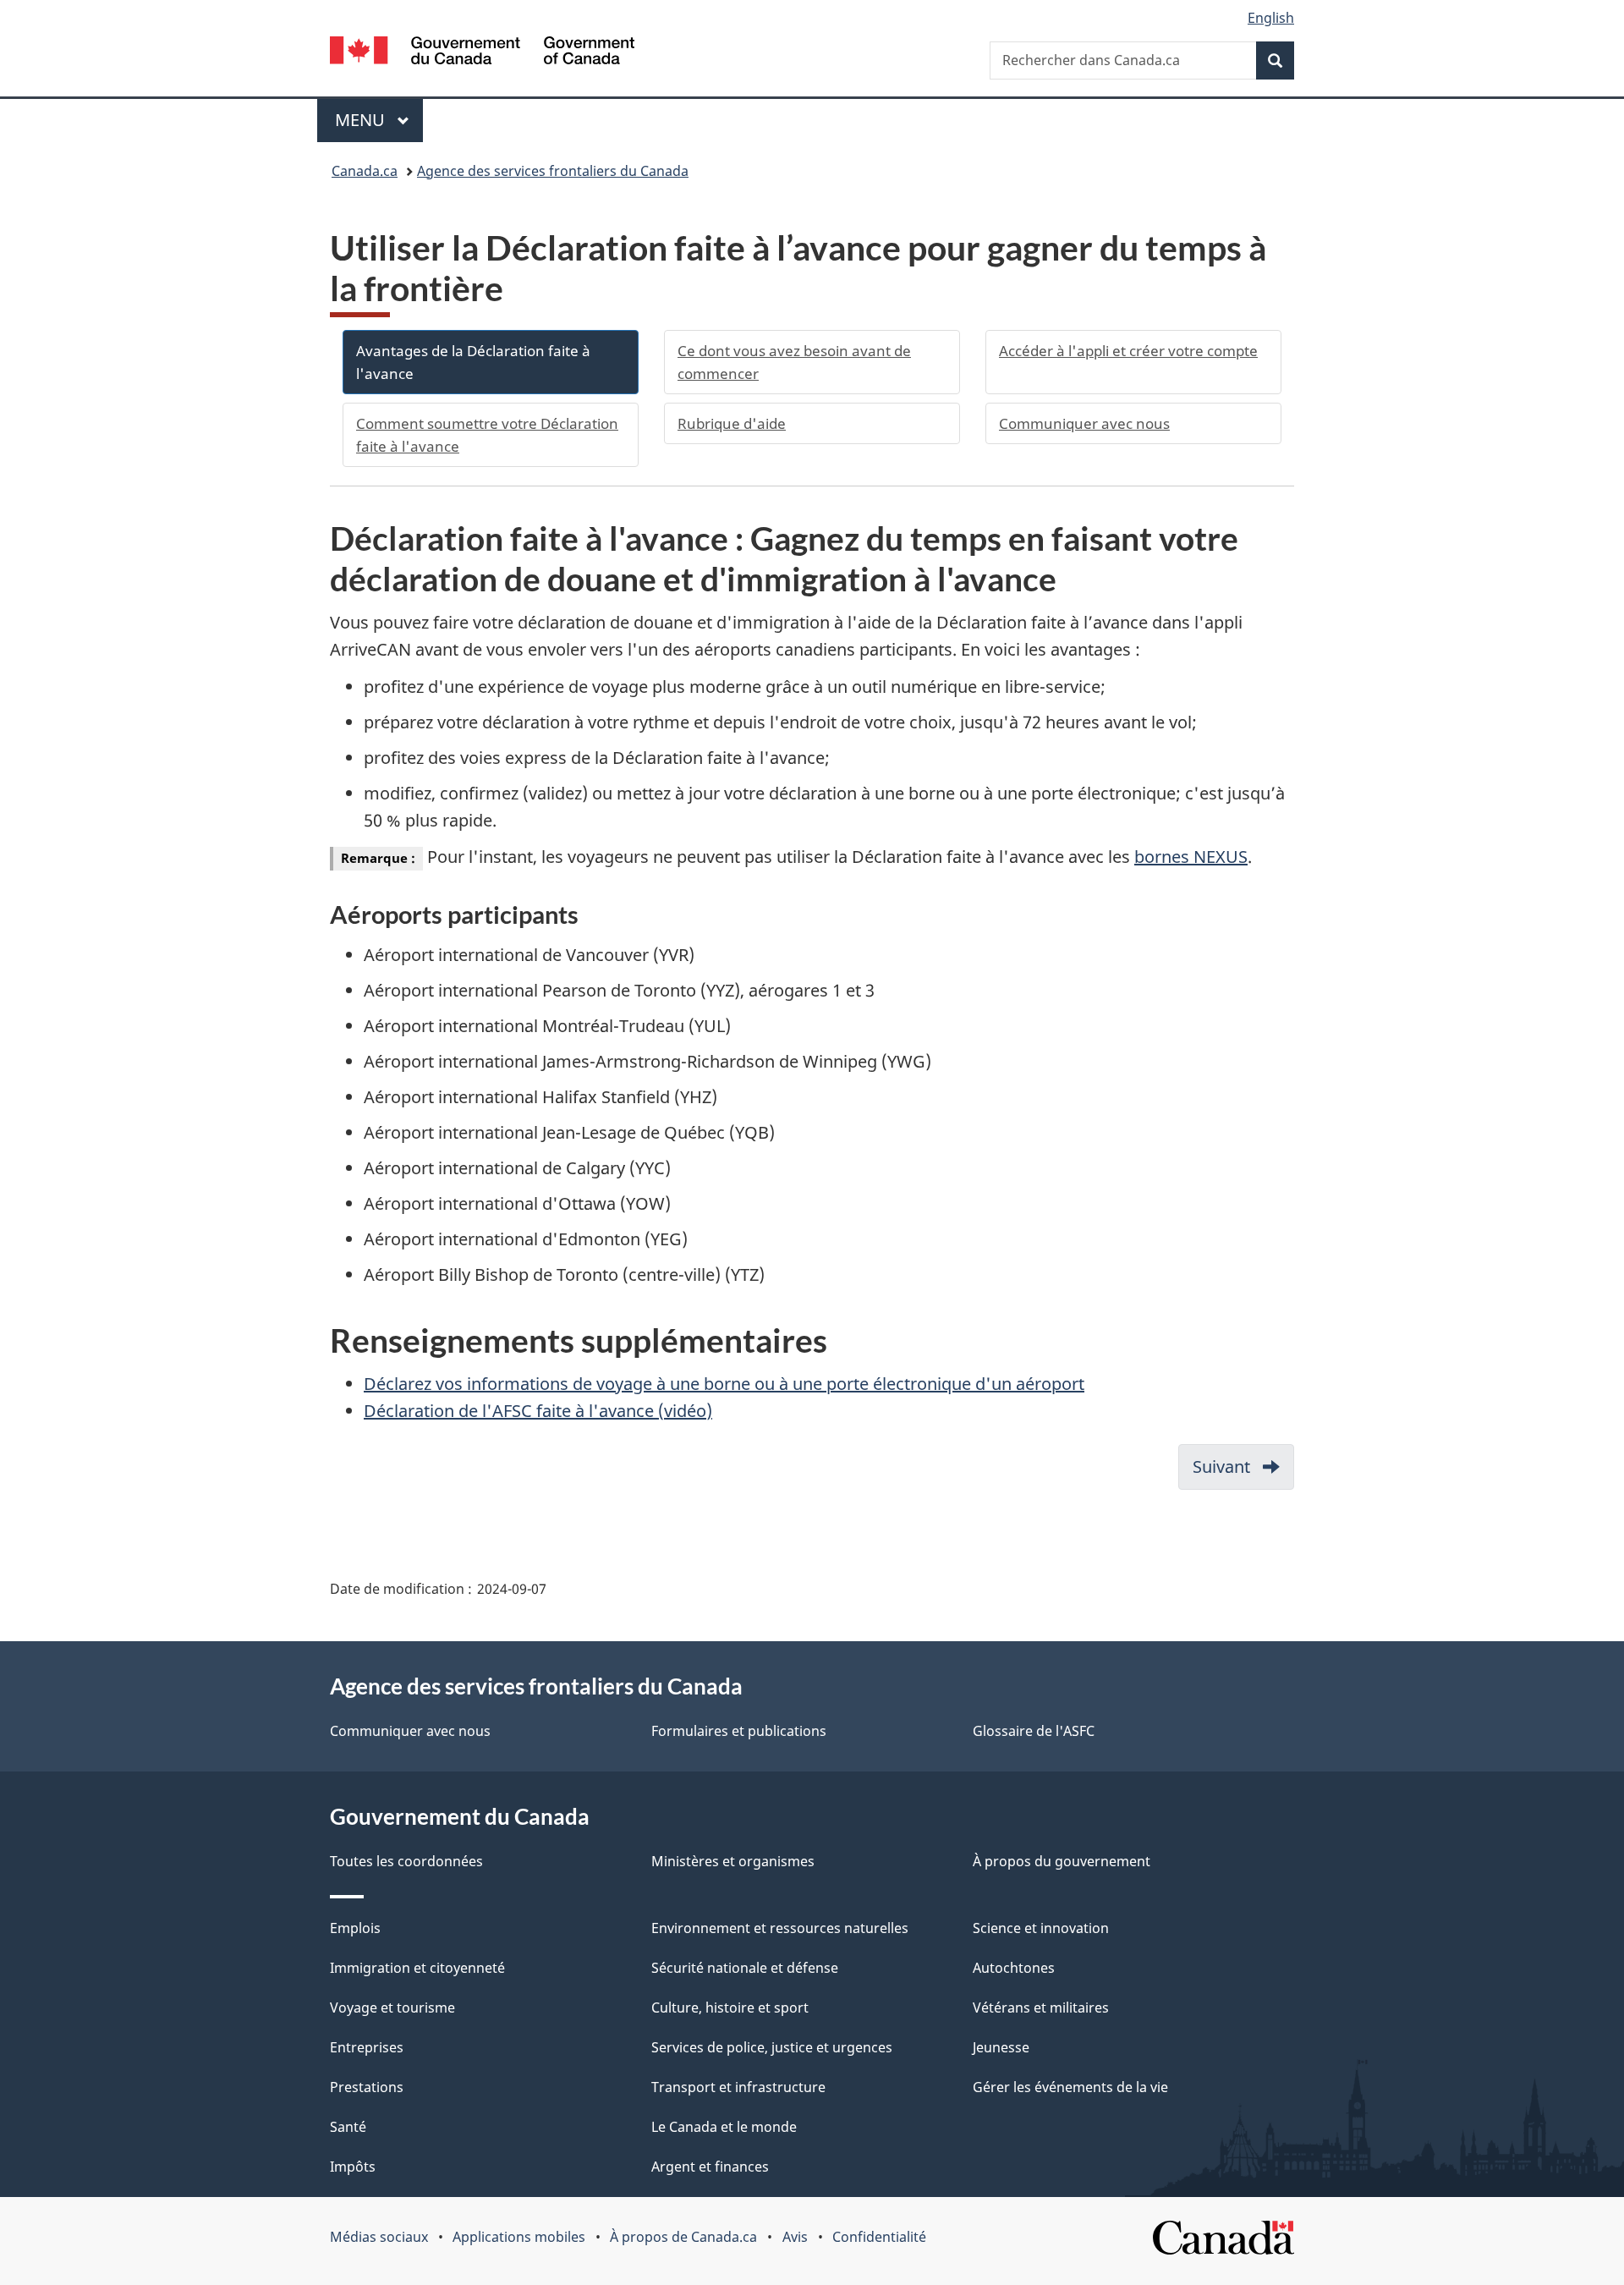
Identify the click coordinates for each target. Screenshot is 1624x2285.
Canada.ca (365, 171)
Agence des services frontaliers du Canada (553, 171)
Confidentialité (879, 2237)
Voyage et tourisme (392, 2008)
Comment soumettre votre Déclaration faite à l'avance (487, 435)
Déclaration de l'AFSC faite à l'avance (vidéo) (538, 1411)
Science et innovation (1041, 1928)
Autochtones (1014, 1968)
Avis (795, 2237)
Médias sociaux (379, 2237)
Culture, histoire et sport (730, 2008)
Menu (379, 120)
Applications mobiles (519, 2237)
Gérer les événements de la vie (1070, 2087)
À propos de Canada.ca (683, 2237)
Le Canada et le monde (724, 2127)
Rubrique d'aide (732, 423)
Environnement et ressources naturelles (780, 1928)
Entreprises (367, 2047)
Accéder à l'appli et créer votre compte (1128, 351)
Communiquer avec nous (1084, 423)
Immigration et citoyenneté (417, 1968)
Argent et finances (710, 2167)
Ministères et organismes (733, 1861)
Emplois (355, 1928)
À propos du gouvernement (1062, 1861)
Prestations (367, 2087)
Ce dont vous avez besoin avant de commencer (794, 362)
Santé (348, 2127)
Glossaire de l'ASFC (1034, 1731)
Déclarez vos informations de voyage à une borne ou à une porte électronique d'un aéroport (724, 1384)
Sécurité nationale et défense (745, 1968)
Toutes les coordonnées (406, 1861)
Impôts (353, 2167)
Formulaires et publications (739, 1731)
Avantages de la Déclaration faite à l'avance (473, 362)
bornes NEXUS (1191, 857)
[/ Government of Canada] (482, 53)
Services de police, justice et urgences (772, 2047)
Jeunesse (1001, 2047)
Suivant (1243, 1472)
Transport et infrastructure (738, 2087)
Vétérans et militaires (1041, 2008)
